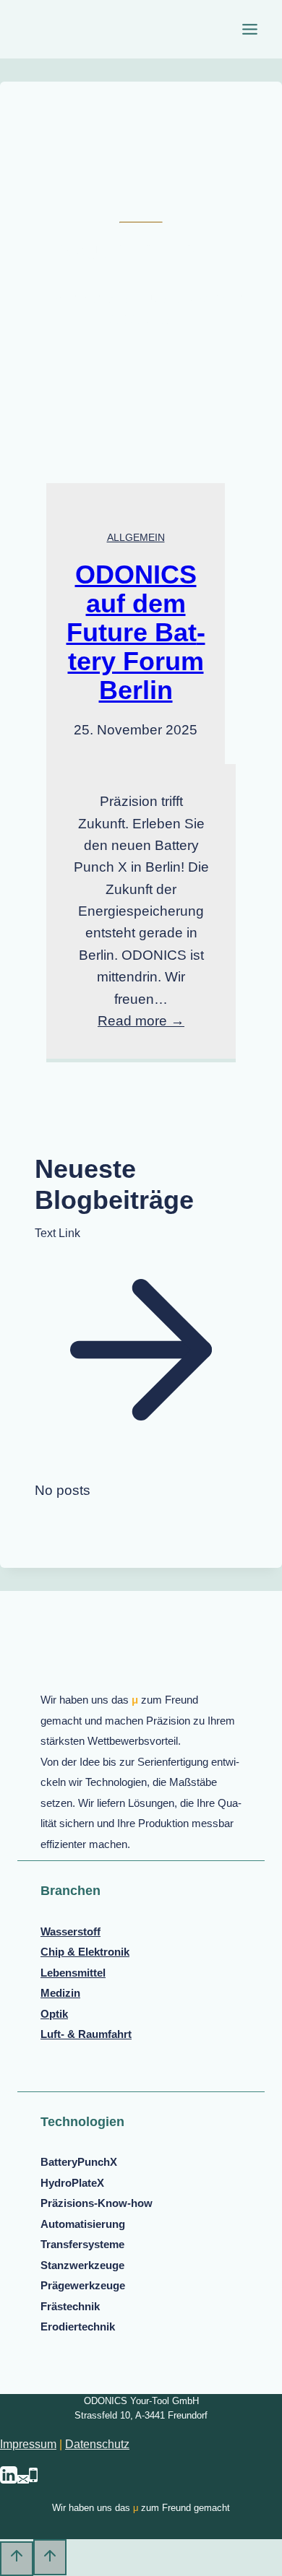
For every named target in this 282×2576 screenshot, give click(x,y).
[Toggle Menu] (250, 29)
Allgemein (136, 537)
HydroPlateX (72, 2183)
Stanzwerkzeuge (82, 2265)
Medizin (60, 1993)
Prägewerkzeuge (83, 2285)
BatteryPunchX (79, 2162)
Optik (54, 2014)
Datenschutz (97, 2444)
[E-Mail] (23, 2480)
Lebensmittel (73, 1973)
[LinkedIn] (9, 2480)
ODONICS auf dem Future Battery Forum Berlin (136, 632)
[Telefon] (33, 2480)
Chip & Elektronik (85, 1952)
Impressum (28, 2444)
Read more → (141, 1021)
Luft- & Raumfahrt (86, 2034)
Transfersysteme (82, 2244)
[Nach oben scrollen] (17, 2559)
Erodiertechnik (78, 2326)
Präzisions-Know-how (97, 2203)
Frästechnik (70, 2306)
